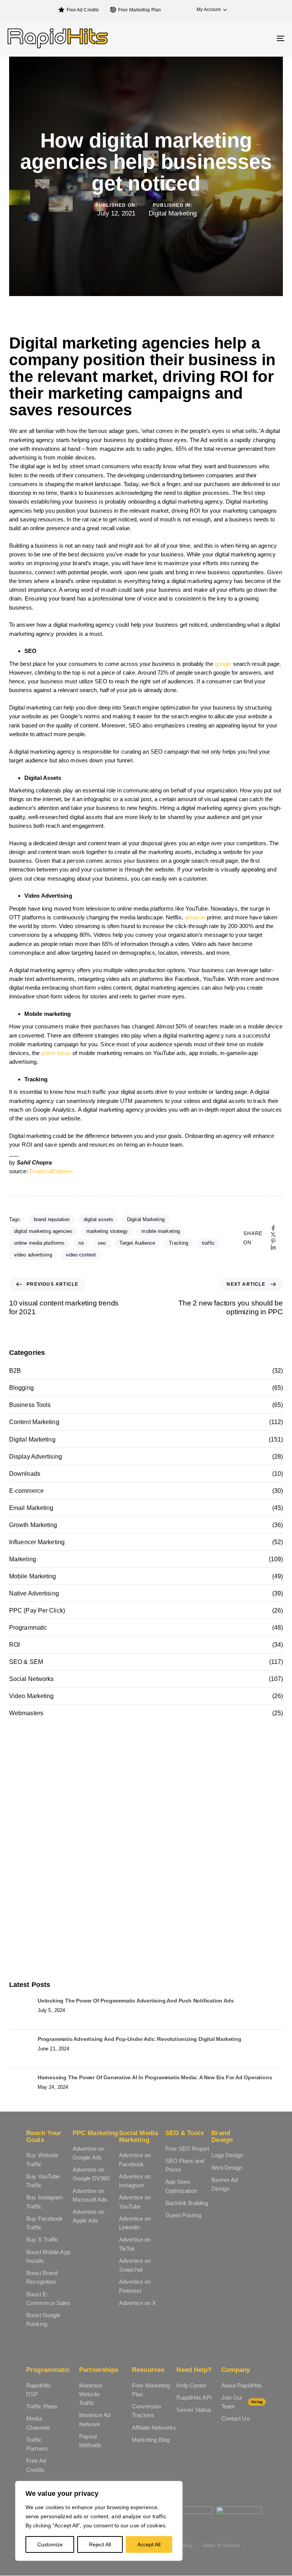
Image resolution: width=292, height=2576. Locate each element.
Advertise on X (137, 2303)
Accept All (149, 2544)
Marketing (23, 1559)
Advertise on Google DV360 (91, 2174)
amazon (195, 917)
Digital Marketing (173, 213)
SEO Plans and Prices (185, 2165)
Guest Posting (183, 2215)
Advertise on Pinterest (135, 2286)
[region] (99, 2521)
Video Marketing (32, 1696)
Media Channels (38, 2423)
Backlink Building (187, 2203)
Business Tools (30, 1405)
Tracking (179, 1243)
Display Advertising (36, 1457)
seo (102, 1243)
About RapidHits (242, 2385)
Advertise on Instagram (135, 2181)
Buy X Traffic (42, 2239)
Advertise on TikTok (135, 2244)
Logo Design (227, 2155)
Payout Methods (90, 2441)
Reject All (100, 2544)
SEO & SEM (26, 1662)
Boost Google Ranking (43, 2319)
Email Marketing (31, 1508)
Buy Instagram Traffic (45, 2202)
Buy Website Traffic (42, 2159)
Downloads (25, 1474)
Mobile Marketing (33, 1576)
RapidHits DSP (39, 2390)
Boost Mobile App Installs (48, 2256)
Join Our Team (242, 2402)
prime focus (56, 1053)
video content (81, 1255)
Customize (50, 2544)
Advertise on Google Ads (88, 2153)
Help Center (191, 2385)
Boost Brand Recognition (42, 2277)
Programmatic (28, 1628)
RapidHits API (194, 2398)
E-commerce (26, 1491)
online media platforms (39, 1243)
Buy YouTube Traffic (43, 2181)
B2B (15, 1371)
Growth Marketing (33, 1525)
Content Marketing (34, 1422)
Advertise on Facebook (135, 2159)
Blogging (21, 1388)
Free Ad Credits (83, 10)
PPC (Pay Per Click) (37, 1610)
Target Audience (137, 1243)
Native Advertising (34, 1593)
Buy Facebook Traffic (44, 2223)
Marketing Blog (151, 2440)
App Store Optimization (181, 2186)
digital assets (98, 1219)
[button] (208, 10)
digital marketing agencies (43, 1231)
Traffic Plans (42, 2406)
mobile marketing (161, 1231)
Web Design (227, 2168)
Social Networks (32, 1679)
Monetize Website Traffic (91, 2394)
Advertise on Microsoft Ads (90, 2195)
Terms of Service (221, 2545)
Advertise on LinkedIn (135, 2223)
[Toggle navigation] (238, 38)
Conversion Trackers (146, 2411)
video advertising (33, 1255)
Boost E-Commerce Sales (48, 2299)
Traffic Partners (37, 2444)
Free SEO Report (187, 2149)
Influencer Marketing (37, 1542)
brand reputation (52, 1219)
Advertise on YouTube (135, 2202)
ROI (14, 1645)
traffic (208, 1243)
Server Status (194, 2410)
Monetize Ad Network (95, 2419)
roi (81, 1243)
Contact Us (236, 2418)
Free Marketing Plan (140, 10)
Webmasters (26, 1713)
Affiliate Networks (154, 2428)
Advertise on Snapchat (135, 2265)
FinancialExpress (52, 1171)
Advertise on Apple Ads (88, 2216)
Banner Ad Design (225, 2184)
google (223, 664)
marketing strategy (107, 1231)
